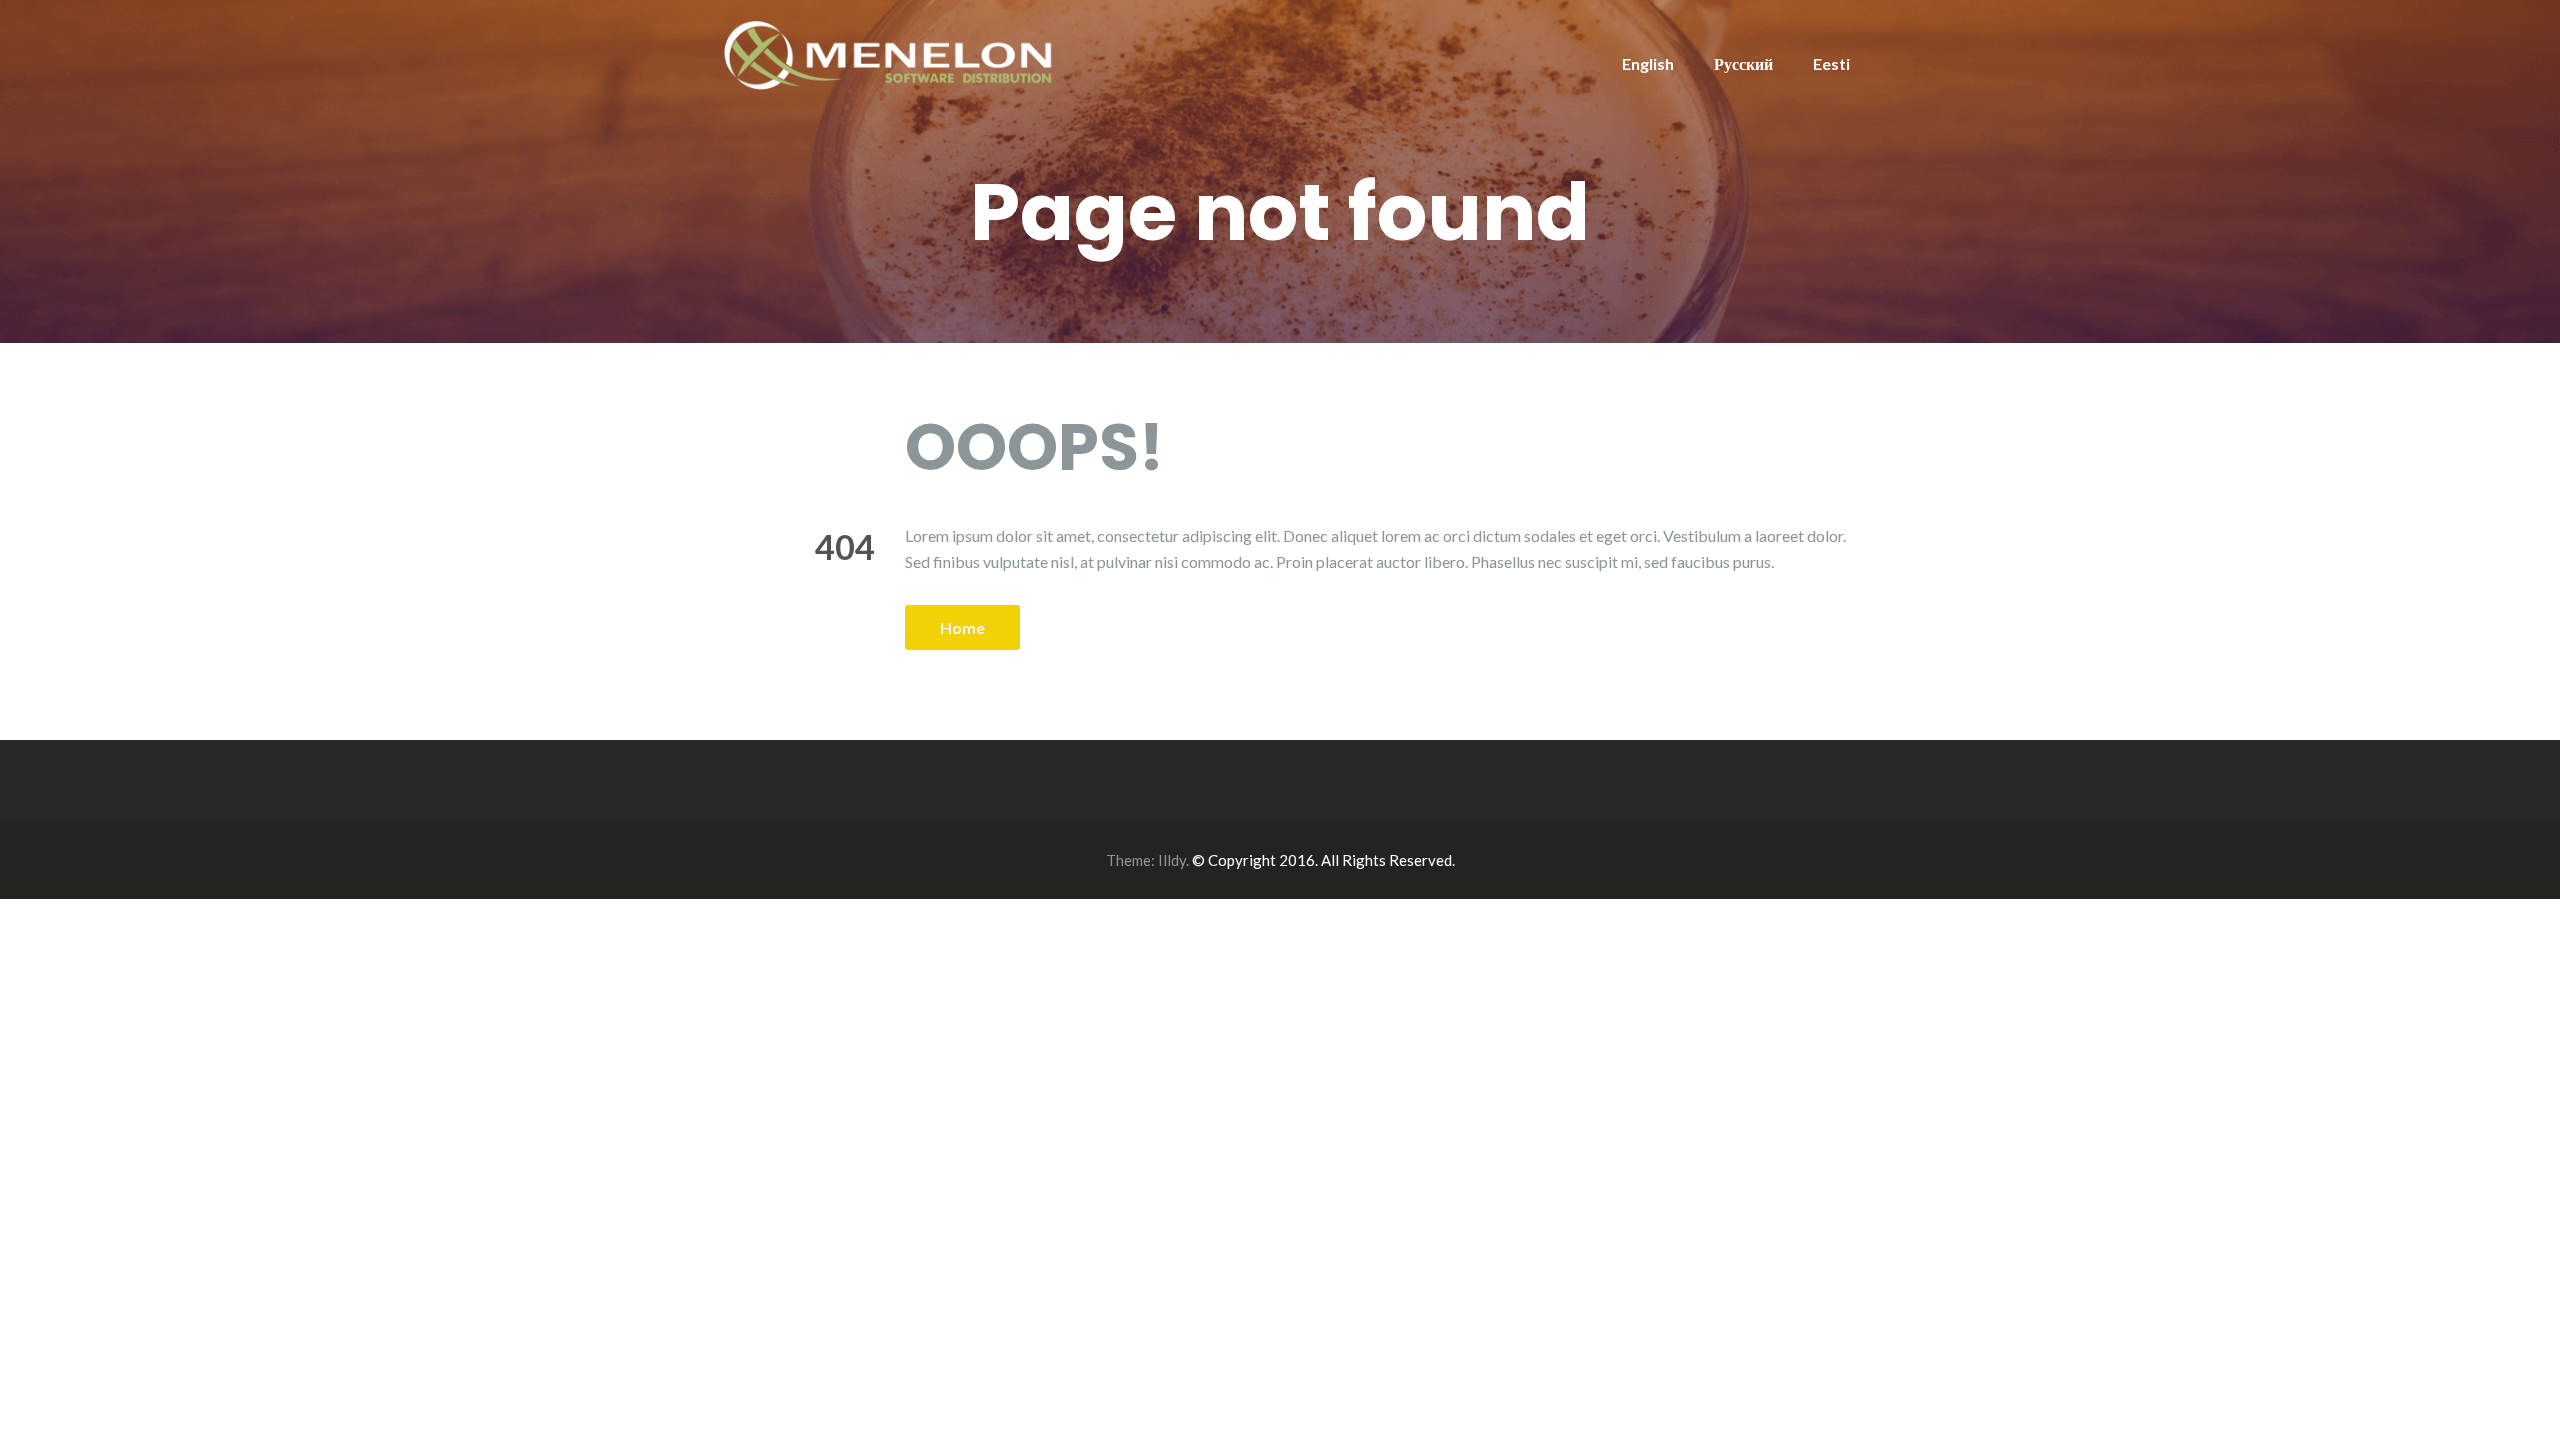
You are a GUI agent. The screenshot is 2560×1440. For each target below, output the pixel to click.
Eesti (1831, 63)
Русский (1743, 63)
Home (962, 627)
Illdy (1172, 860)
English (1648, 63)
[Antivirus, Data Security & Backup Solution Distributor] (890, 52)
